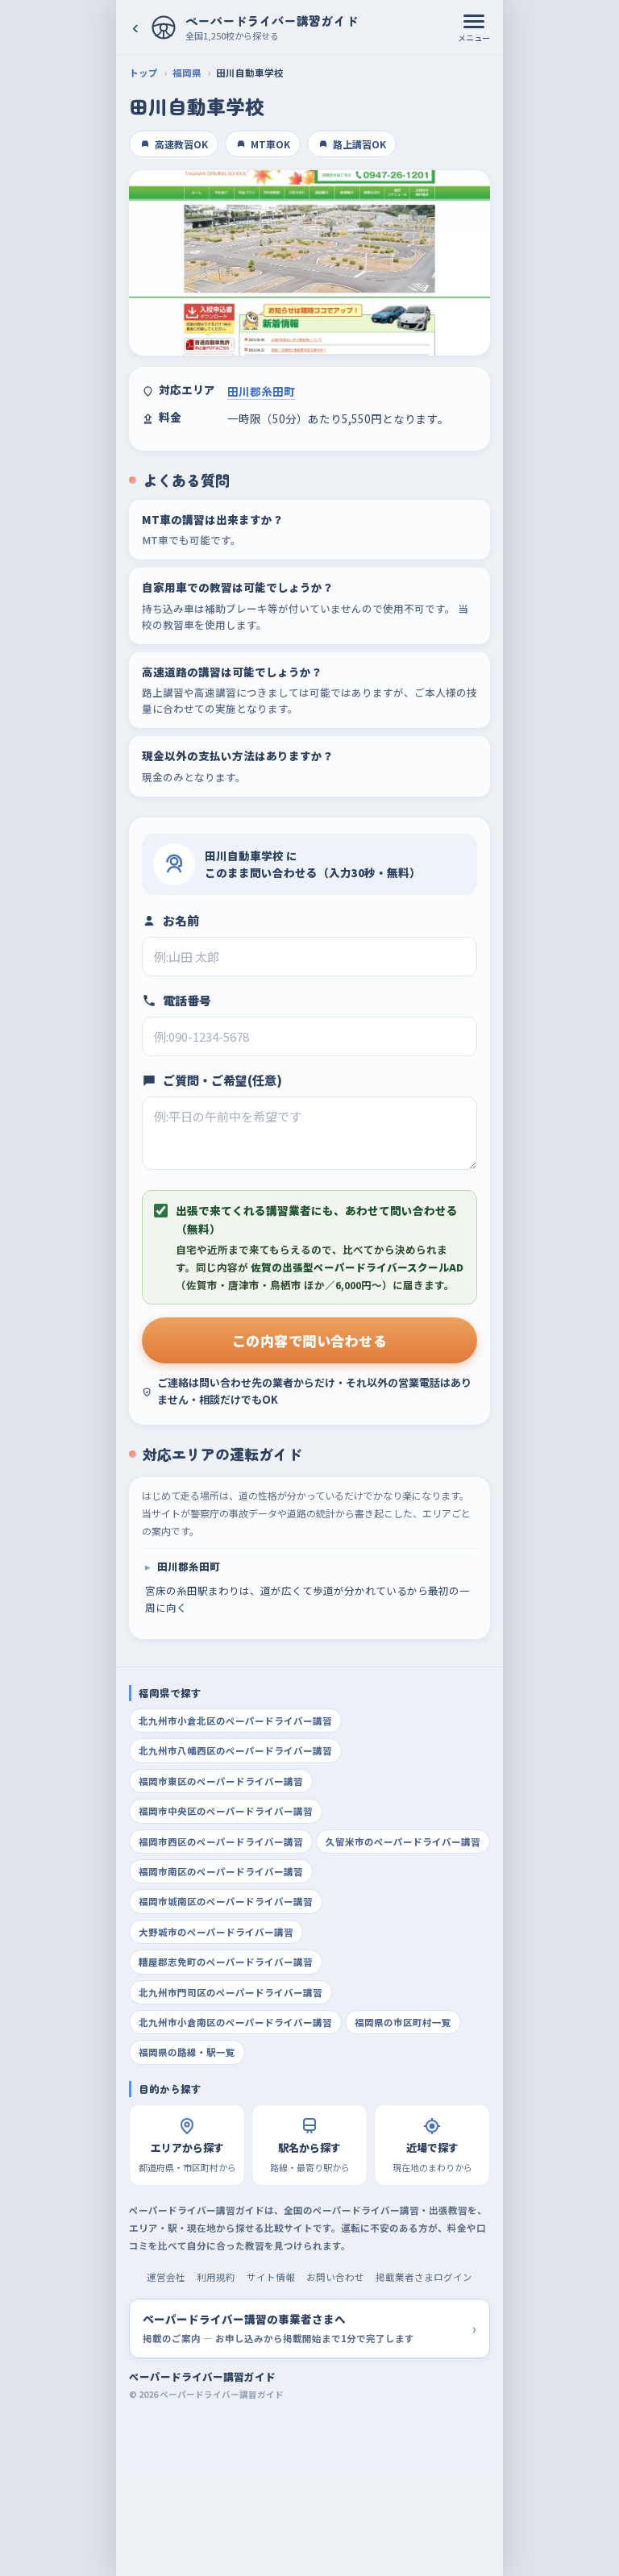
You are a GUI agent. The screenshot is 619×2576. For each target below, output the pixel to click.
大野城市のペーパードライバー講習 (216, 1932)
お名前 (181, 920)
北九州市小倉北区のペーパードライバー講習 (235, 1721)
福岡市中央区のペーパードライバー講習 (226, 1811)
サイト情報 (271, 2277)
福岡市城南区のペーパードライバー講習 (226, 1901)
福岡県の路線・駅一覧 (187, 2052)
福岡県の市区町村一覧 (403, 2022)
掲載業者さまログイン (424, 2277)
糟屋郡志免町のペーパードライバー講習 (226, 1962)
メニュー (474, 37)
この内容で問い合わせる (310, 1340)
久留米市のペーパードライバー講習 (403, 1841)
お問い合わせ (335, 2277)
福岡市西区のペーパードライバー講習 (221, 1841)
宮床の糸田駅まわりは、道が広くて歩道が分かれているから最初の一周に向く (307, 1587)
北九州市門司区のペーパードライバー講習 (231, 1992)
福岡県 (187, 73)
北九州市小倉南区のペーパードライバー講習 (235, 2022)
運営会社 (166, 2277)
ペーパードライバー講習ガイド (202, 2376)
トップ (143, 73)
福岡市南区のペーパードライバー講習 (221, 1871)
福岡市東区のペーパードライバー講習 (221, 1781)
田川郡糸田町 (261, 391)
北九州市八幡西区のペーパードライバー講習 (235, 1750)
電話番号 (187, 1000)
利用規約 (216, 2277)
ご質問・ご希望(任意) (222, 1080)
